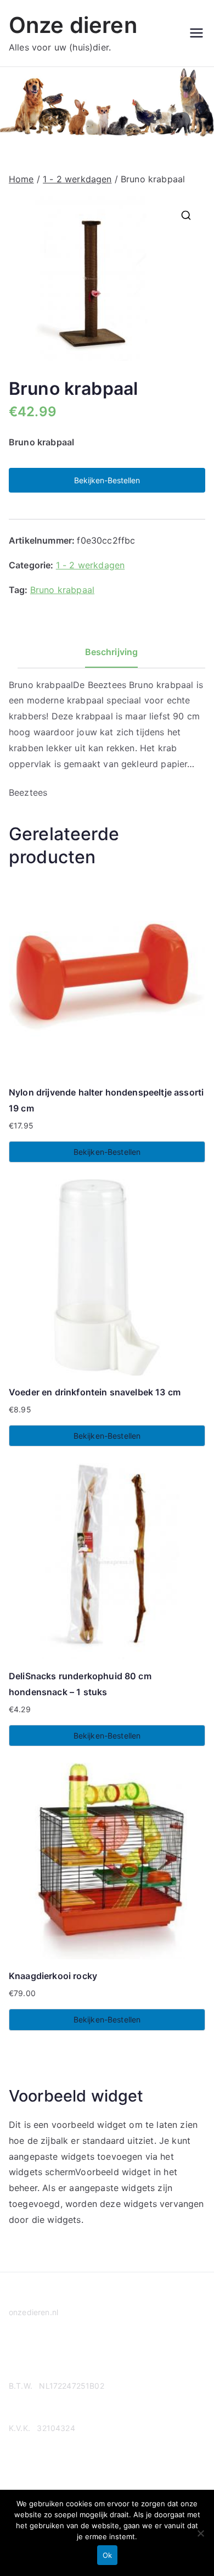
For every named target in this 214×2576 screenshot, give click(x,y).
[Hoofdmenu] (196, 33)
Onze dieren (73, 25)
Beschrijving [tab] (112, 652)
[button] (186, 215)
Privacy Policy (35, 2354)
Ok (107, 2555)
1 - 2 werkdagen (77, 179)
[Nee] (200, 2533)
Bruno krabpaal (62, 590)
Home (21, 179)
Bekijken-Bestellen (107, 480)
